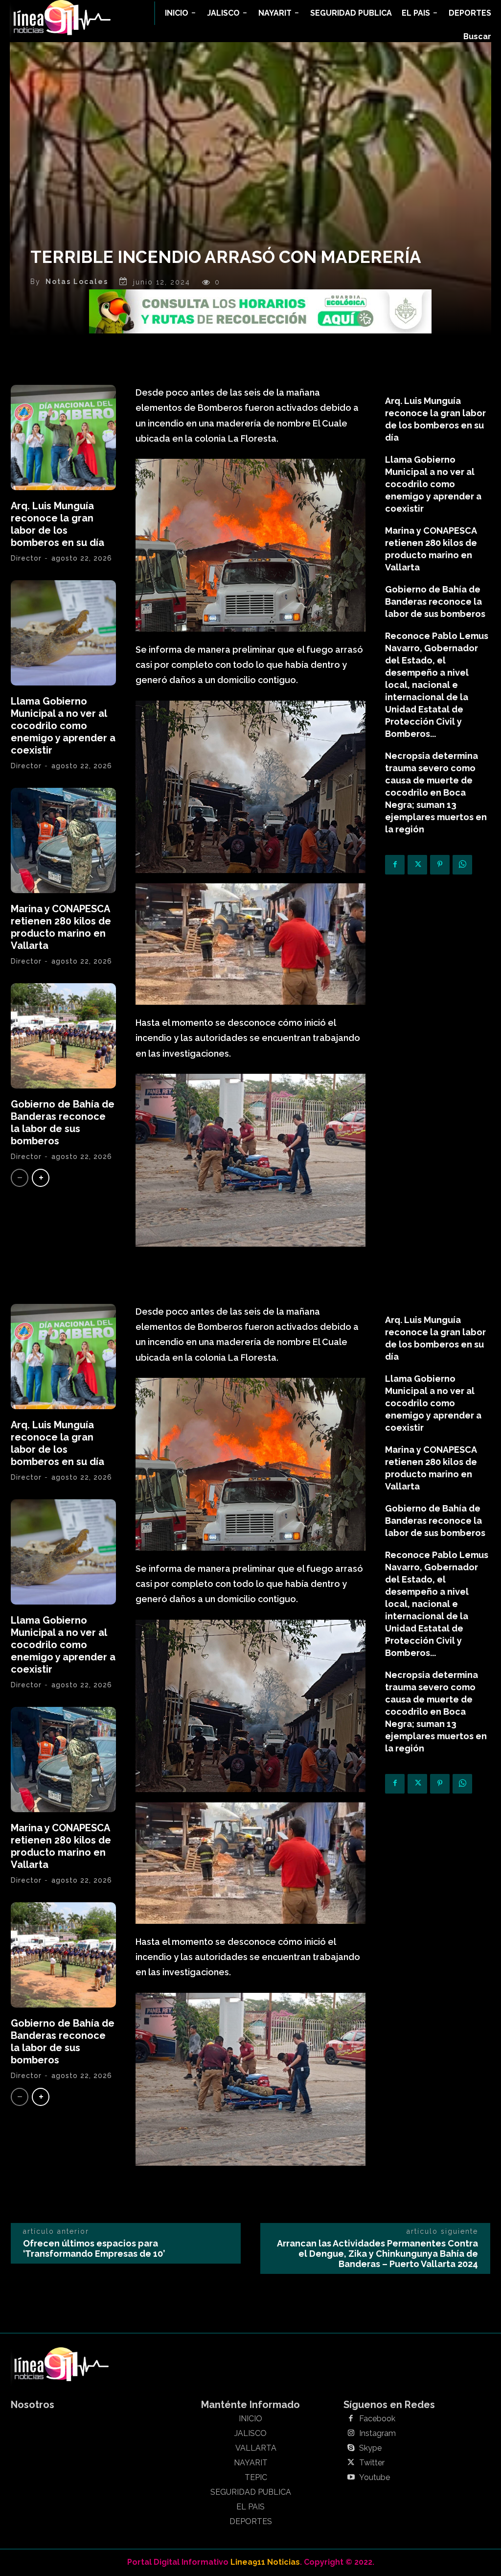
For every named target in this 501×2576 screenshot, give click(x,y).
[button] (477, 37)
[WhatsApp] (462, 865)
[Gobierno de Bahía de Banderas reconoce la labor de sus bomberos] (63, 1036)
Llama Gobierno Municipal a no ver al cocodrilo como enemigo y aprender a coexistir (63, 726)
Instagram (377, 2434)
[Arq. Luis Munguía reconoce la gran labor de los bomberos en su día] (63, 437)
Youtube (375, 2478)
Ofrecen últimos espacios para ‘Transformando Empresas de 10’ (94, 2248)
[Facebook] (395, 865)
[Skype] (351, 2448)
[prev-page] (20, 1178)
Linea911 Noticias (265, 2562)
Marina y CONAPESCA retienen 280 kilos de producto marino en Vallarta (61, 927)
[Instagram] (351, 2434)
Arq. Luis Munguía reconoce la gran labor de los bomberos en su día (57, 524)
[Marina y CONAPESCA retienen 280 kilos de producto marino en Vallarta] (63, 840)
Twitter (372, 2463)
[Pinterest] (440, 865)
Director (26, 558)
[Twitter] (417, 865)
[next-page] (41, 1178)
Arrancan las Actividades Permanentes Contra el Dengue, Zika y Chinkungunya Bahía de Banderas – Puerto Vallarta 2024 (377, 2254)
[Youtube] (351, 2478)
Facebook (377, 2419)
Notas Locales (77, 282)
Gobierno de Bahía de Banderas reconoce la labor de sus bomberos (63, 1123)
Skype (370, 2448)
